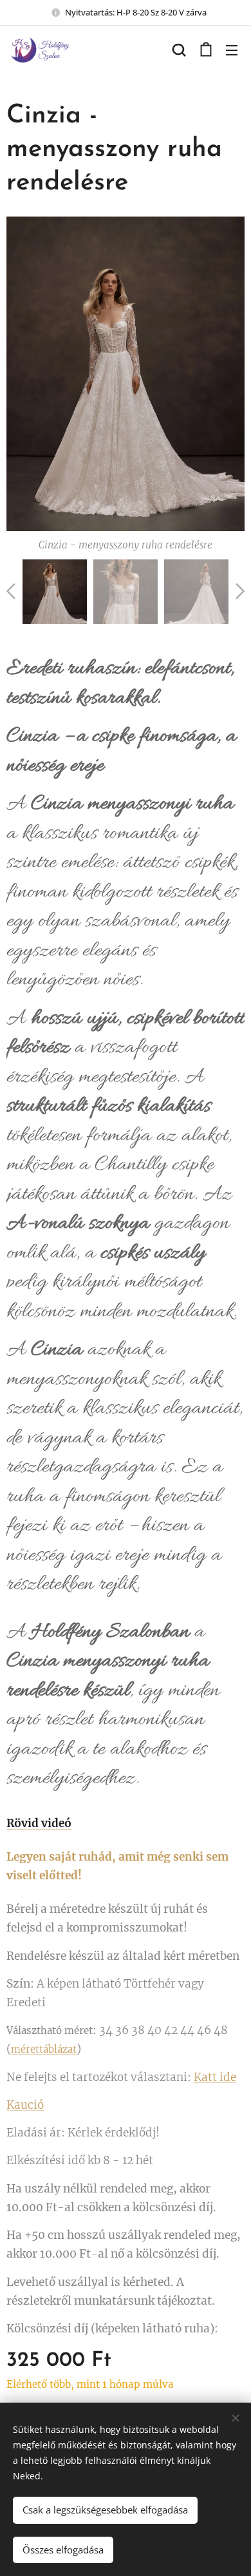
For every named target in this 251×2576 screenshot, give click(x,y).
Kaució (25, 2105)
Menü (232, 50)
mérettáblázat (44, 2049)
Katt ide (215, 2077)
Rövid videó (39, 1823)
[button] (179, 50)
